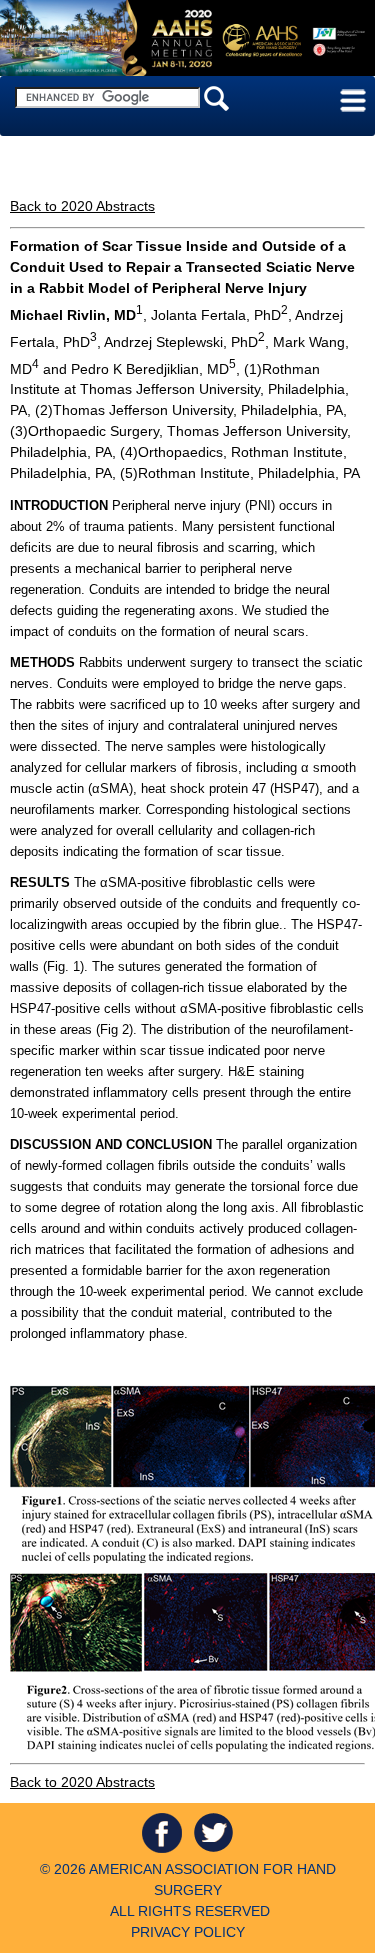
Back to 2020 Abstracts (82, 206)
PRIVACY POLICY (188, 1932)
